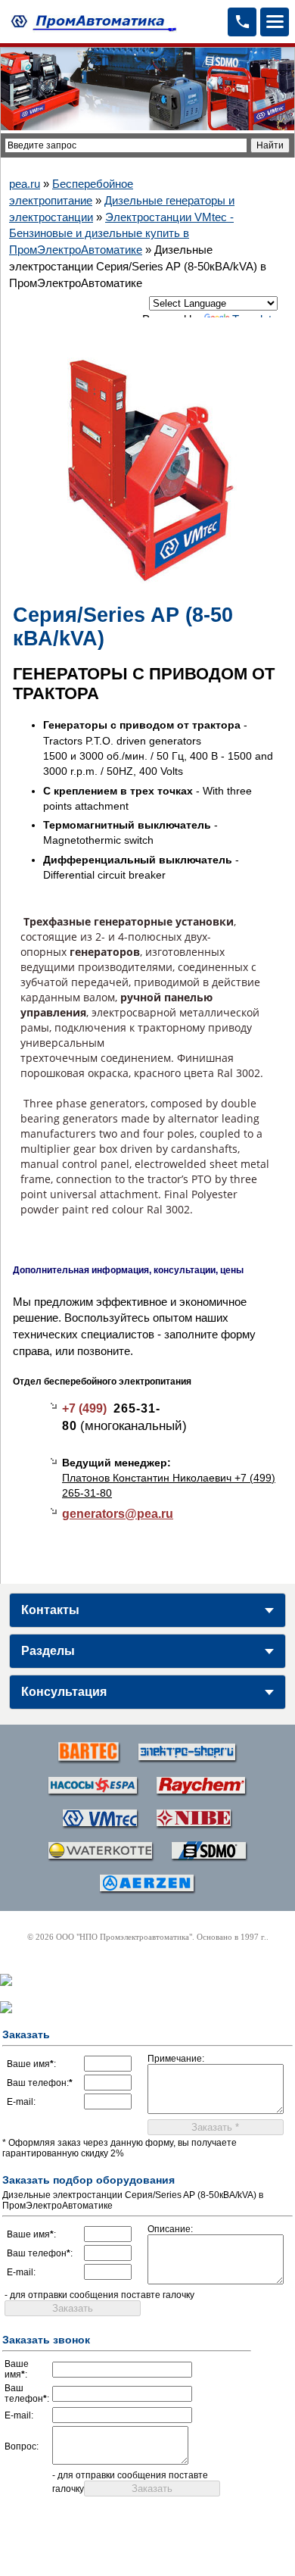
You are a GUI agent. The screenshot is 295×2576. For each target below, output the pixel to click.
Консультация (64, 1692)
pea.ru (25, 184)
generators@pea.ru (118, 1514)
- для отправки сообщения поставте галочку (99, 2295)
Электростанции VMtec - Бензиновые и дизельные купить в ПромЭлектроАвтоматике (121, 234)
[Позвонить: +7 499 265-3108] (242, 22)
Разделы (48, 1651)
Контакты (50, 1610)
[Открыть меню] (275, 22)
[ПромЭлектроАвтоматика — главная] (92, 22)
